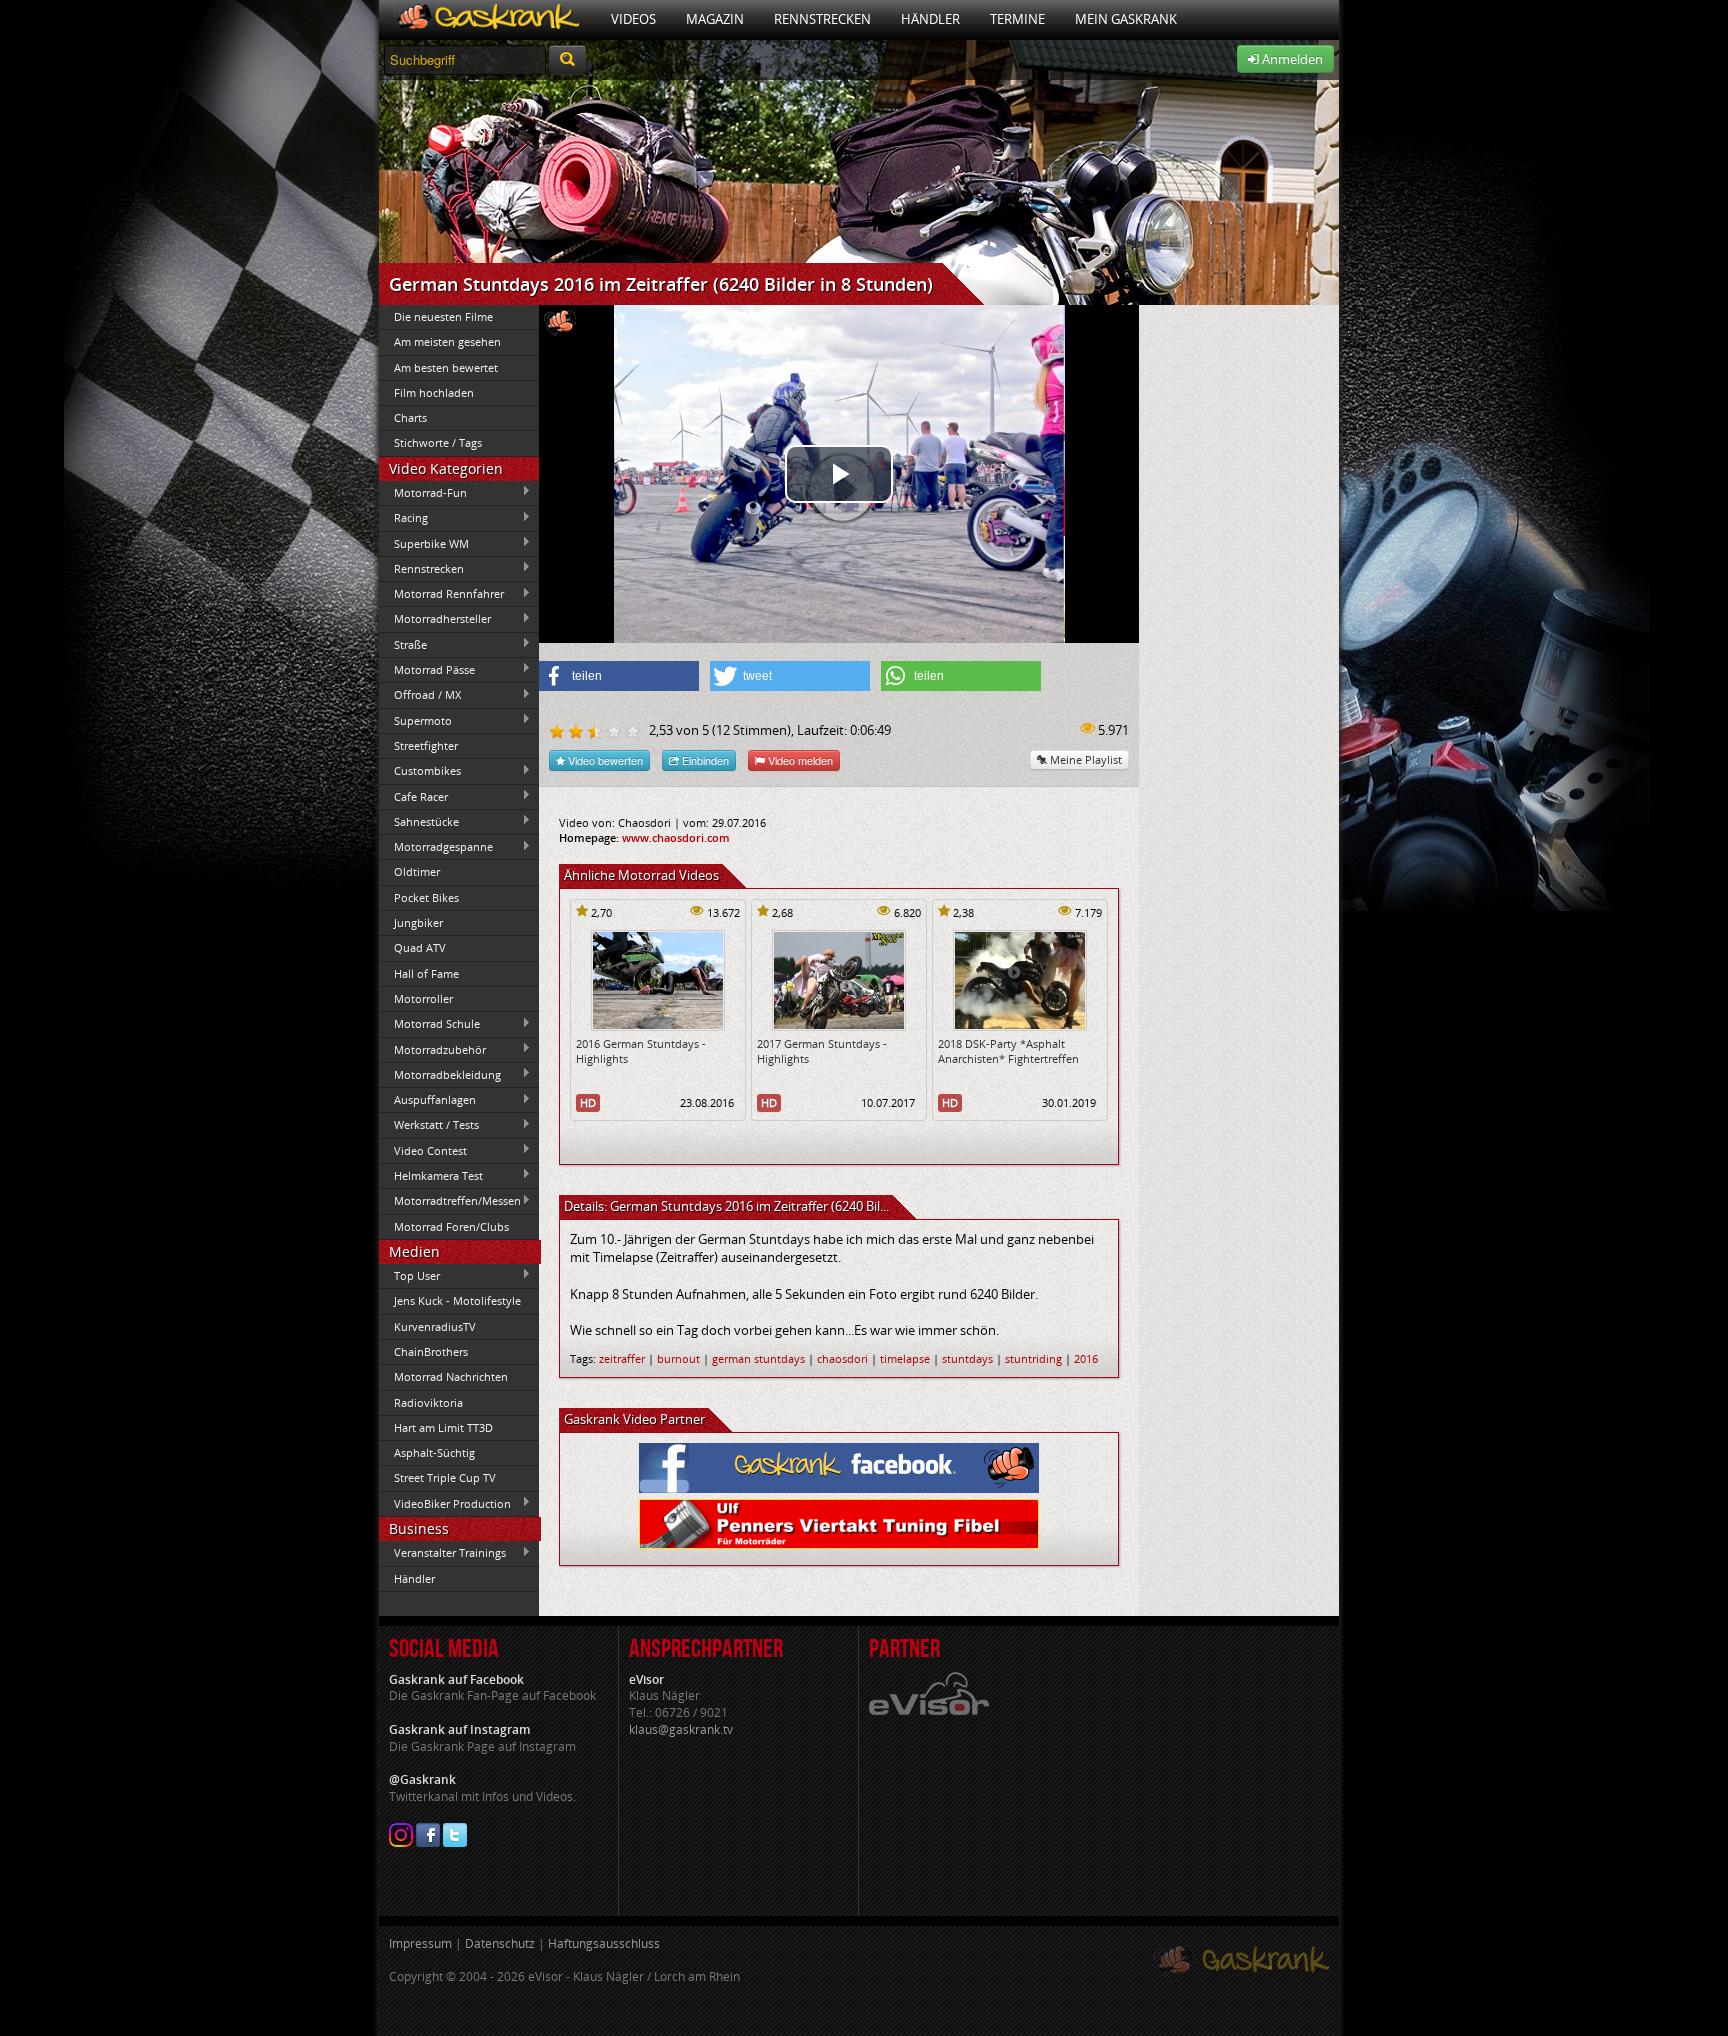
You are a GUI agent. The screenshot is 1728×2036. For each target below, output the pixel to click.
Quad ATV (420, 947)
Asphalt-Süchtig (434, 1452)
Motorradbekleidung (440, 1074)
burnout (678, 1358)
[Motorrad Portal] (487, 19)
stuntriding (1033, 1358)
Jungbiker (418, 922)
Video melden (799, 760)
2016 (1086, 1358)
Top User (409, 1275)
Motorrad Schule (429, 1024)
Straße (403, 644)
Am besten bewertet (446, 367)
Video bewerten (604, 760)
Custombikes (420, 771)
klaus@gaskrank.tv (681, 1729)
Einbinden (704, 760)
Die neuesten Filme (443, 316)
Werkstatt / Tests (429, 1125)
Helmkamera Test (431, 1175)
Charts (410, 417)
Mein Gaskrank (1126, 19)
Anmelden (1291, 59)
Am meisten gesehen (447, 341)
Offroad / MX (420, 695)
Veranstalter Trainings (442, 1553)
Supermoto (415, 720)
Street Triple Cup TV (445, 1477)
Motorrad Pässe (427, 669)
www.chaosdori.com (676, 837)
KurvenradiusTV (435, 1326)
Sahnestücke (419, 821)
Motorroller (423, 998)
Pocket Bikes (426, 897)
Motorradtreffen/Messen (450, 1201)
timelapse (905, 1358)
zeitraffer (622, 1358)
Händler (930, 19)
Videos (633, 19)
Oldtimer (417, 871)
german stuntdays (758, 1358)
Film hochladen (434, 392)
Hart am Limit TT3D (443, 1427)
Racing (403, 518)
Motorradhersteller (435, 619)
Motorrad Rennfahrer (441, 594)
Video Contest (423, 1150)
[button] (619, 676)
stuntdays (967, 1358)
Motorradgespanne (436, 847)
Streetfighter (426, 745)
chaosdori (842, 1358)
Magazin (715, 19)
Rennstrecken (822, 19)
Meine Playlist (1084, 759)
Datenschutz (500, 1943)
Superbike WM (424, 543)
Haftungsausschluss (604, 1943)
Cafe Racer (413, 796)
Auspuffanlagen (427, 1100)
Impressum (420, 1943)
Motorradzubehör (432, 1049)
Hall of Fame (426, 973)
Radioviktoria (428, 1402)
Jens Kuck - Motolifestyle (457, 1300)
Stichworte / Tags (438, 442)
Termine (1017, 19)
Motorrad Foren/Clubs (451, 1226)
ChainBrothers (431, 1351)
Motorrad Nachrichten (451, 1376)
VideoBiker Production (445, 1503)
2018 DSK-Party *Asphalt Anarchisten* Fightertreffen (1008, 1051)
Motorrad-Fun (423, 492)
